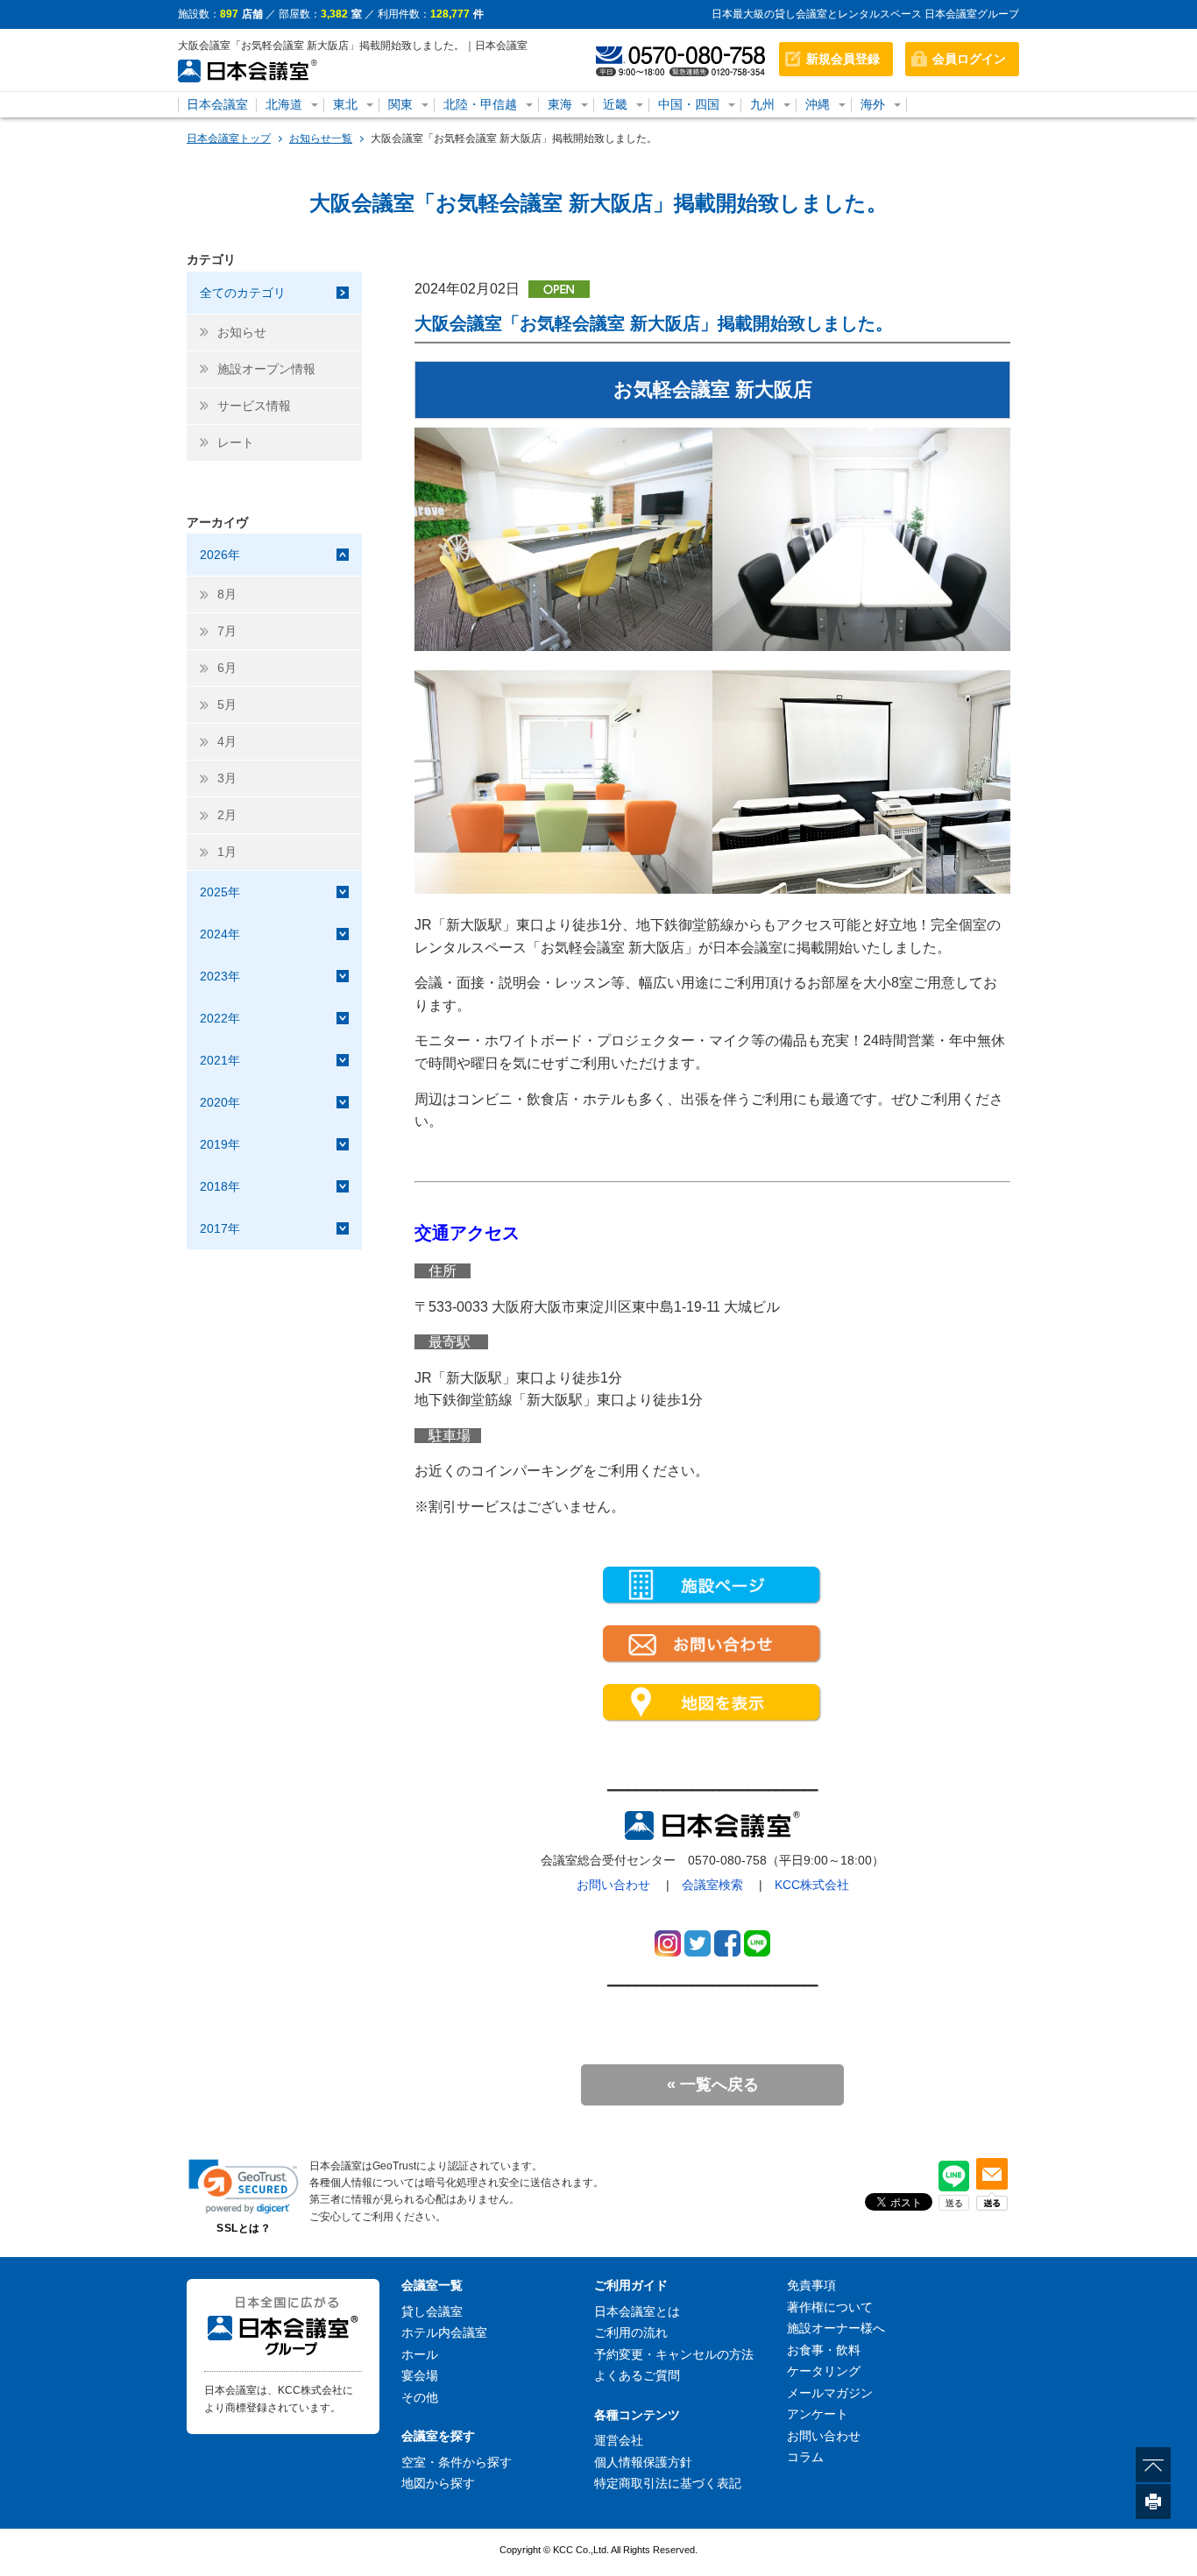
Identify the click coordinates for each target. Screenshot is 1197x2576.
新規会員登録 (843, 59)
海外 (873, 104)
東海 (560, 104)
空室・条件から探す (457, 2462)
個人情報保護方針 (643, 2462)
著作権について (830, 2307)
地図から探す (438, 2483)
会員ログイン (969, 59)
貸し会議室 (432, 2311)
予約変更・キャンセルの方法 (674, 2354)
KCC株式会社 (812, 1885)
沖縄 (818, 104)
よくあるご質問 (637, 2375)
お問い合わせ (613, 1885)
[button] (244, 2187)
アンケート (818, 2414)
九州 (762, 104)
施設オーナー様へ (836, 2328)
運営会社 (619, 2440)
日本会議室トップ (229, 138)
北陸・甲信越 (480, 104)
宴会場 (420, 2375)
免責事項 (811, 2285)
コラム (805, 2457)
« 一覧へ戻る (713, 2084)
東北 (345, 104)
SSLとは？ (244, 2228)
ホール (420, 2354)
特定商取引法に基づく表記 (668, 2483)
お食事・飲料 (824, 2350)
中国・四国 (689, 104)
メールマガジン (830, 2393)
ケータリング (824, 2371)
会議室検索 (712, 1885)
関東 (400, 104)
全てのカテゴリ (243, 293)
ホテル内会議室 (444, 2332)
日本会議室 (217, 104)
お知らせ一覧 (321, 138)
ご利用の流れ (631, 2332)
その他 (420, 2397)
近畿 (615, 104)
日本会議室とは (637, 2311)
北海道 (284, 104)
